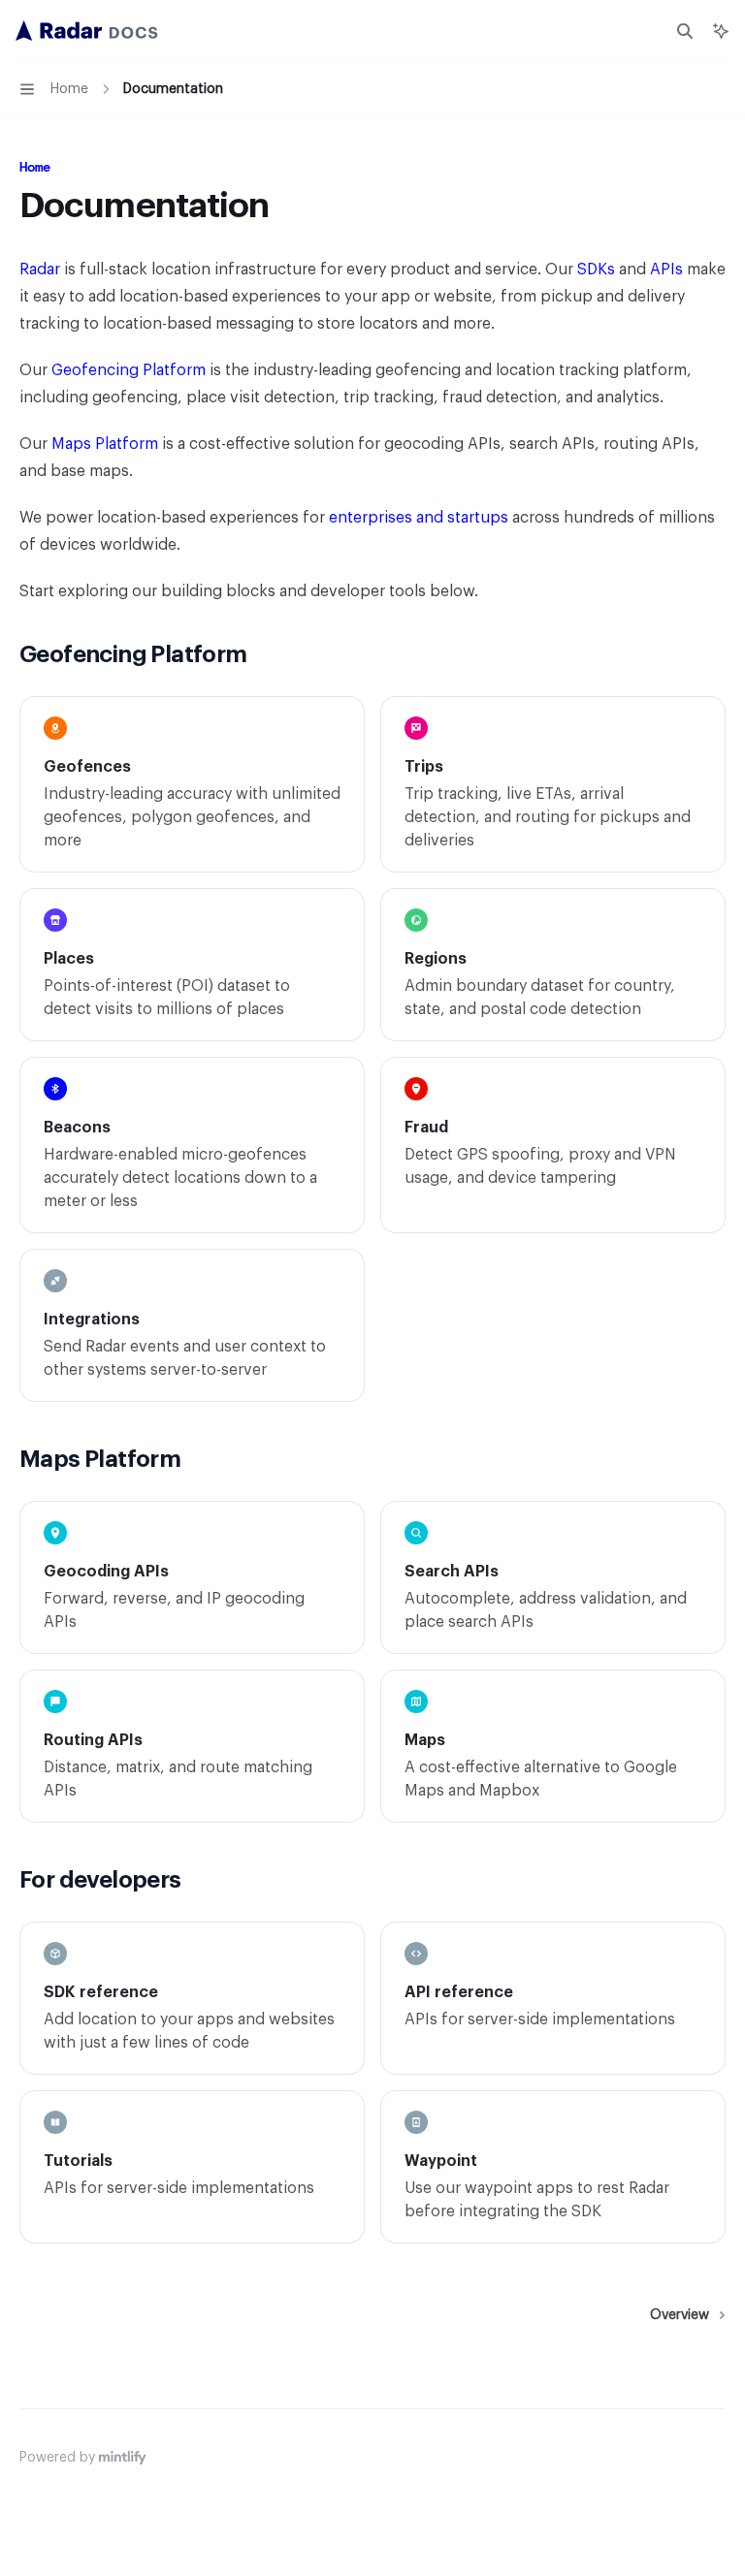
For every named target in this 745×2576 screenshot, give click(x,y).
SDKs (596, 270)
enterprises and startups (419, 518)
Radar (40, 270)
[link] (192, 784)
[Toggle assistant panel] (721, 31)
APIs (666, 270)
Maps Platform (105, 444)
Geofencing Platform (129, 370)
